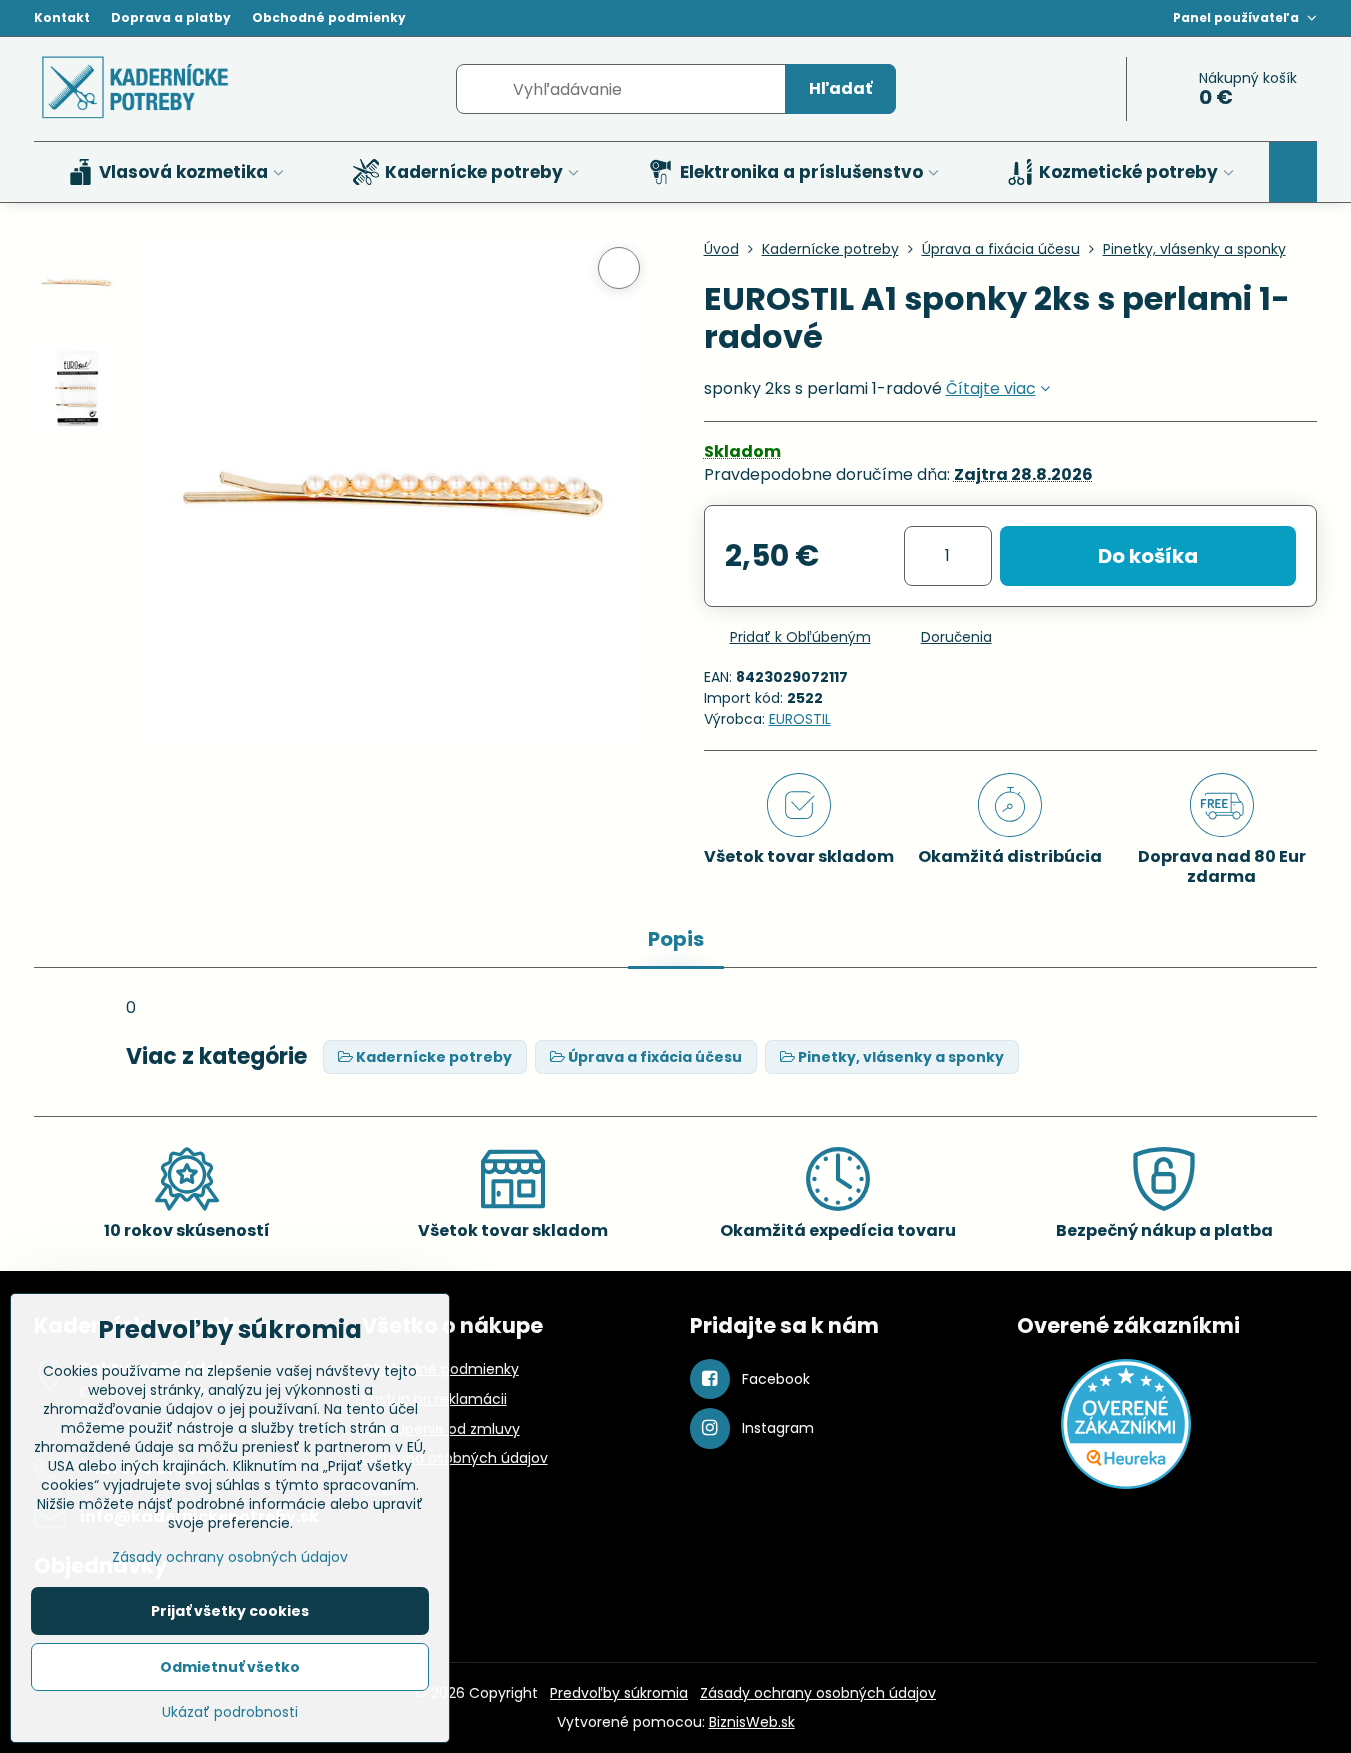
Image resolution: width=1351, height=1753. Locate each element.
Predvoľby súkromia (619, 1693)
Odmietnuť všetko (230, 1667)
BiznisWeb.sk (752, 1722)
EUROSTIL (800, 719)
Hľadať (840, 88)
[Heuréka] (1126, 1484)
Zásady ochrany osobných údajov (818, 1693)
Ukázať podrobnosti (230, 1712)
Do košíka (1148, 556)
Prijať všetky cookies (230, 1611)
